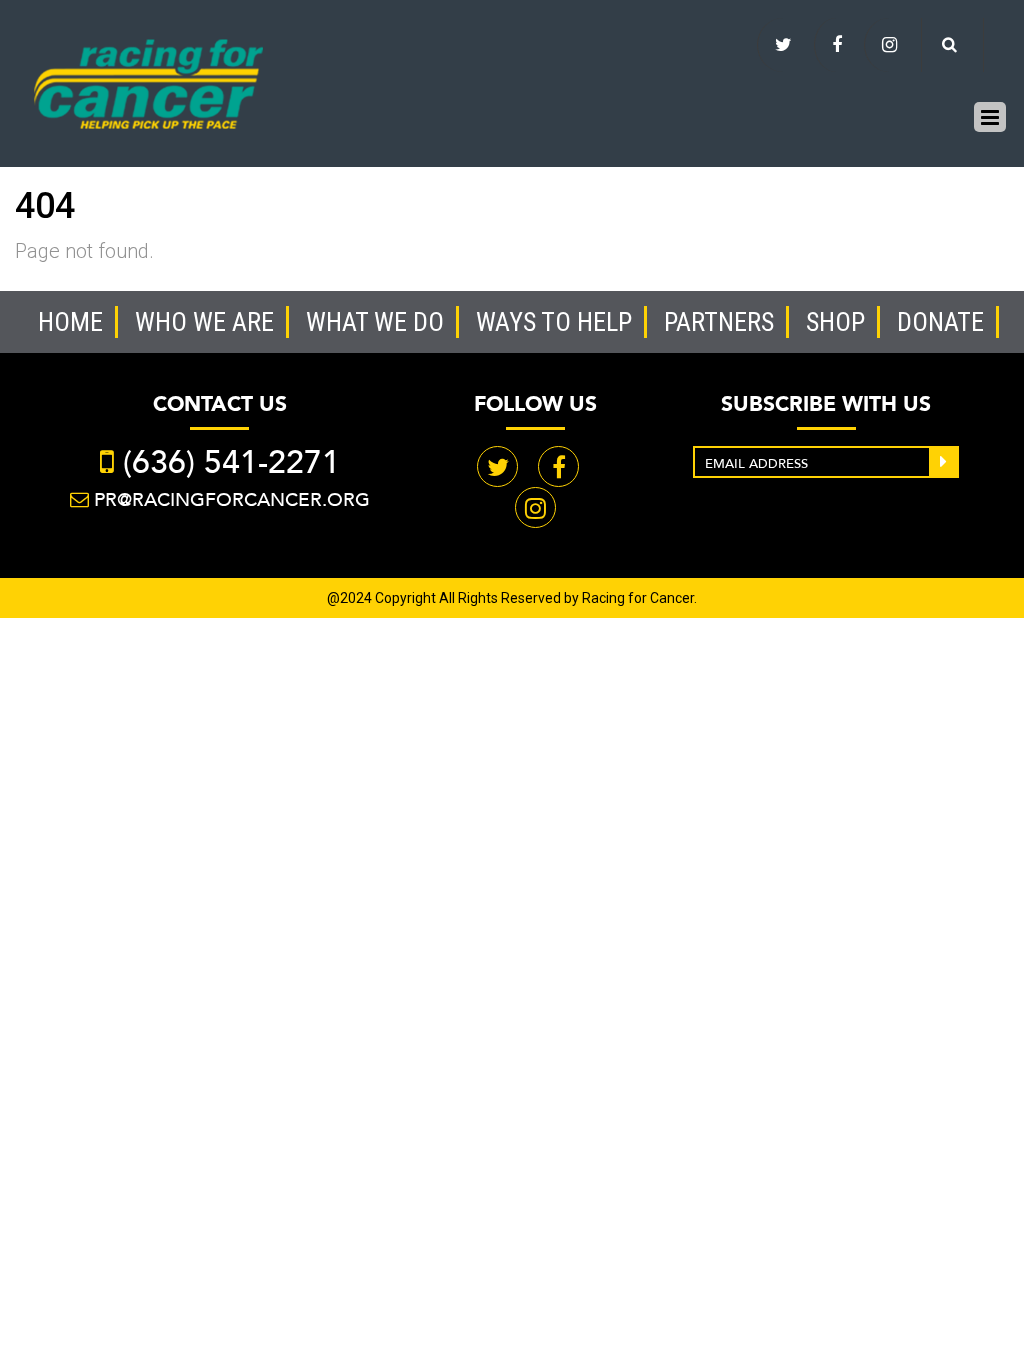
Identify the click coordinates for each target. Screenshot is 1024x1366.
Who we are (204, 322)
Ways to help (554, 322)
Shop (835, 322)
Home (70, 322)
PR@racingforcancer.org (232, 499)
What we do (375, 322)
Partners (719, 322)
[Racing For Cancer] (148, 81)
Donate (940, 322)
